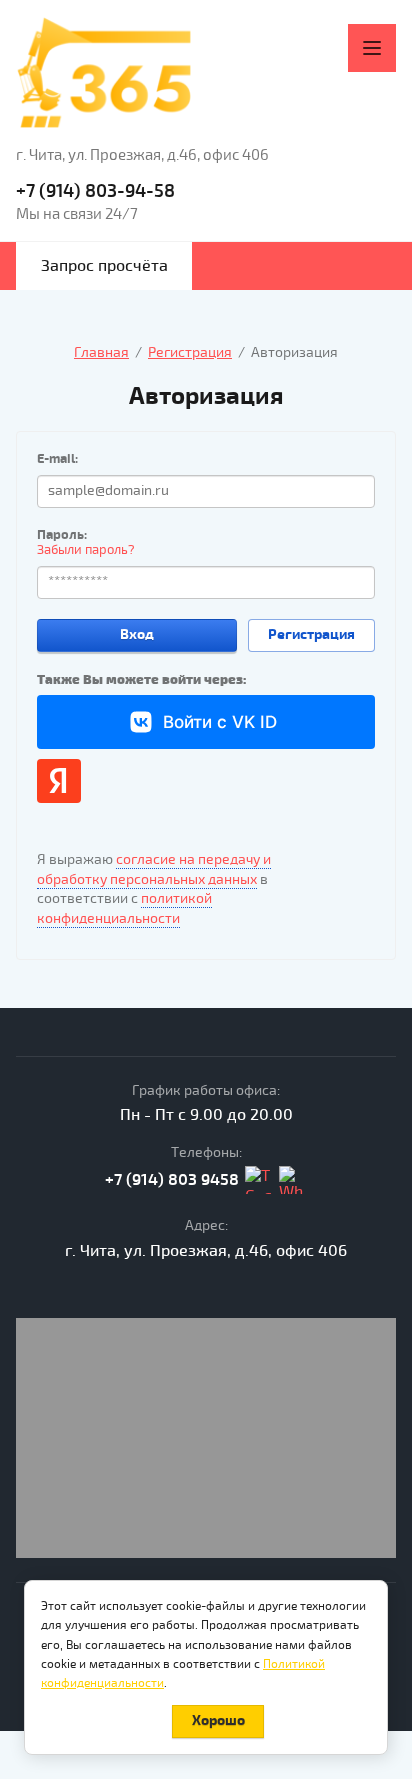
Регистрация (311, 634)
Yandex (59, 781)
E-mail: (57, 459)
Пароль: (62, 535)
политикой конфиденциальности (124, 908)
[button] (104, 266)
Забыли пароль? (86, 550)
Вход (137, 634)
